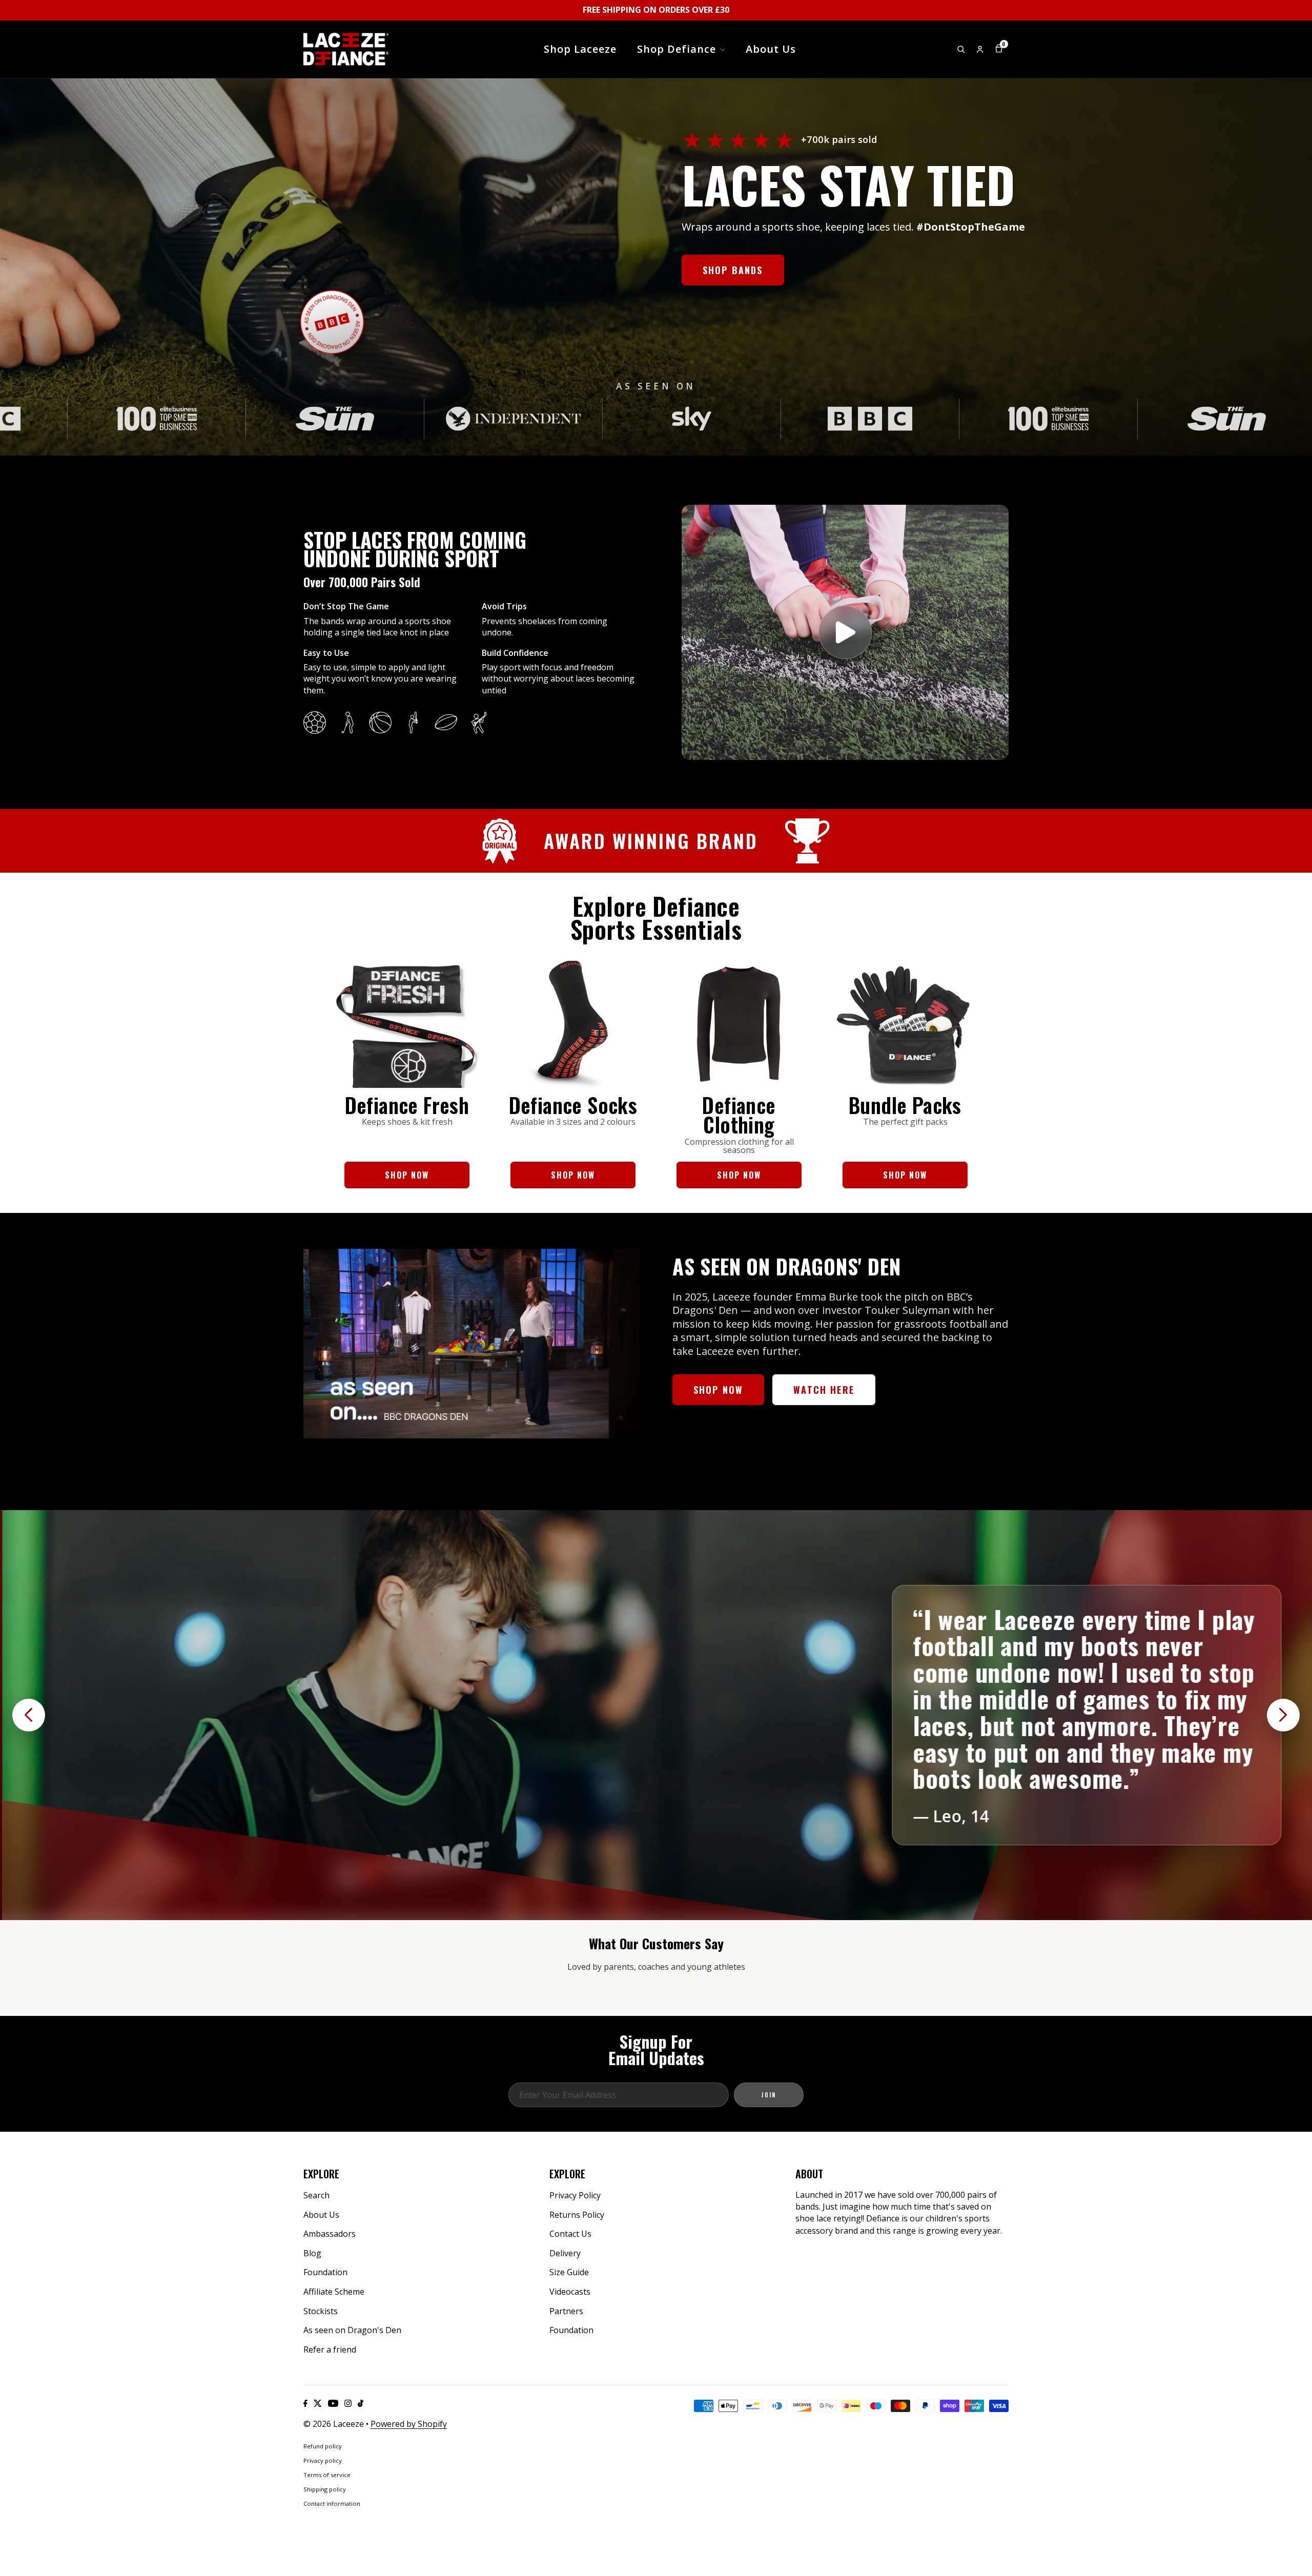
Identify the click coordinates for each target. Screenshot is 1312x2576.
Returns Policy (577, 2215)
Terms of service (327, 2475)
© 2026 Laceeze (334, 2424)
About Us (321, 2215)
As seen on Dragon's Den (352, 2330)
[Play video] (845, 632)
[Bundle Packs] (905, 1024)
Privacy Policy (575, 2195)
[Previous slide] (29, 1715)
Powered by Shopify (409, 2424)
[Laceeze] (346, 49)
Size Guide (569, 2272)
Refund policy (323, 2446)
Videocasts (570, 2292)
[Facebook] (305, 2403)
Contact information (332, 2503)
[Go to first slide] (1283, 1715)
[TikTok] (361, 2403)
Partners (566, 2311)
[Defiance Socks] (573, 1024)
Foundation (325, 2272)
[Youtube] (333, 2403)
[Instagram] (348, 2403)
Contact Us (570, 2234)
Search (316, 2195)
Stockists (321, 2311)
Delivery (565, 2253)
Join (769, 2095)
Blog (312, 2253)
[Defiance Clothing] (739, 1024)
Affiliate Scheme (334, 2292)
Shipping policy (325, 2489)
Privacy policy (323, 2460)
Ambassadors (330, 2234)
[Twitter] (318, 2403)
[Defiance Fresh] (407, 1024)
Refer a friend (330, 2350)
